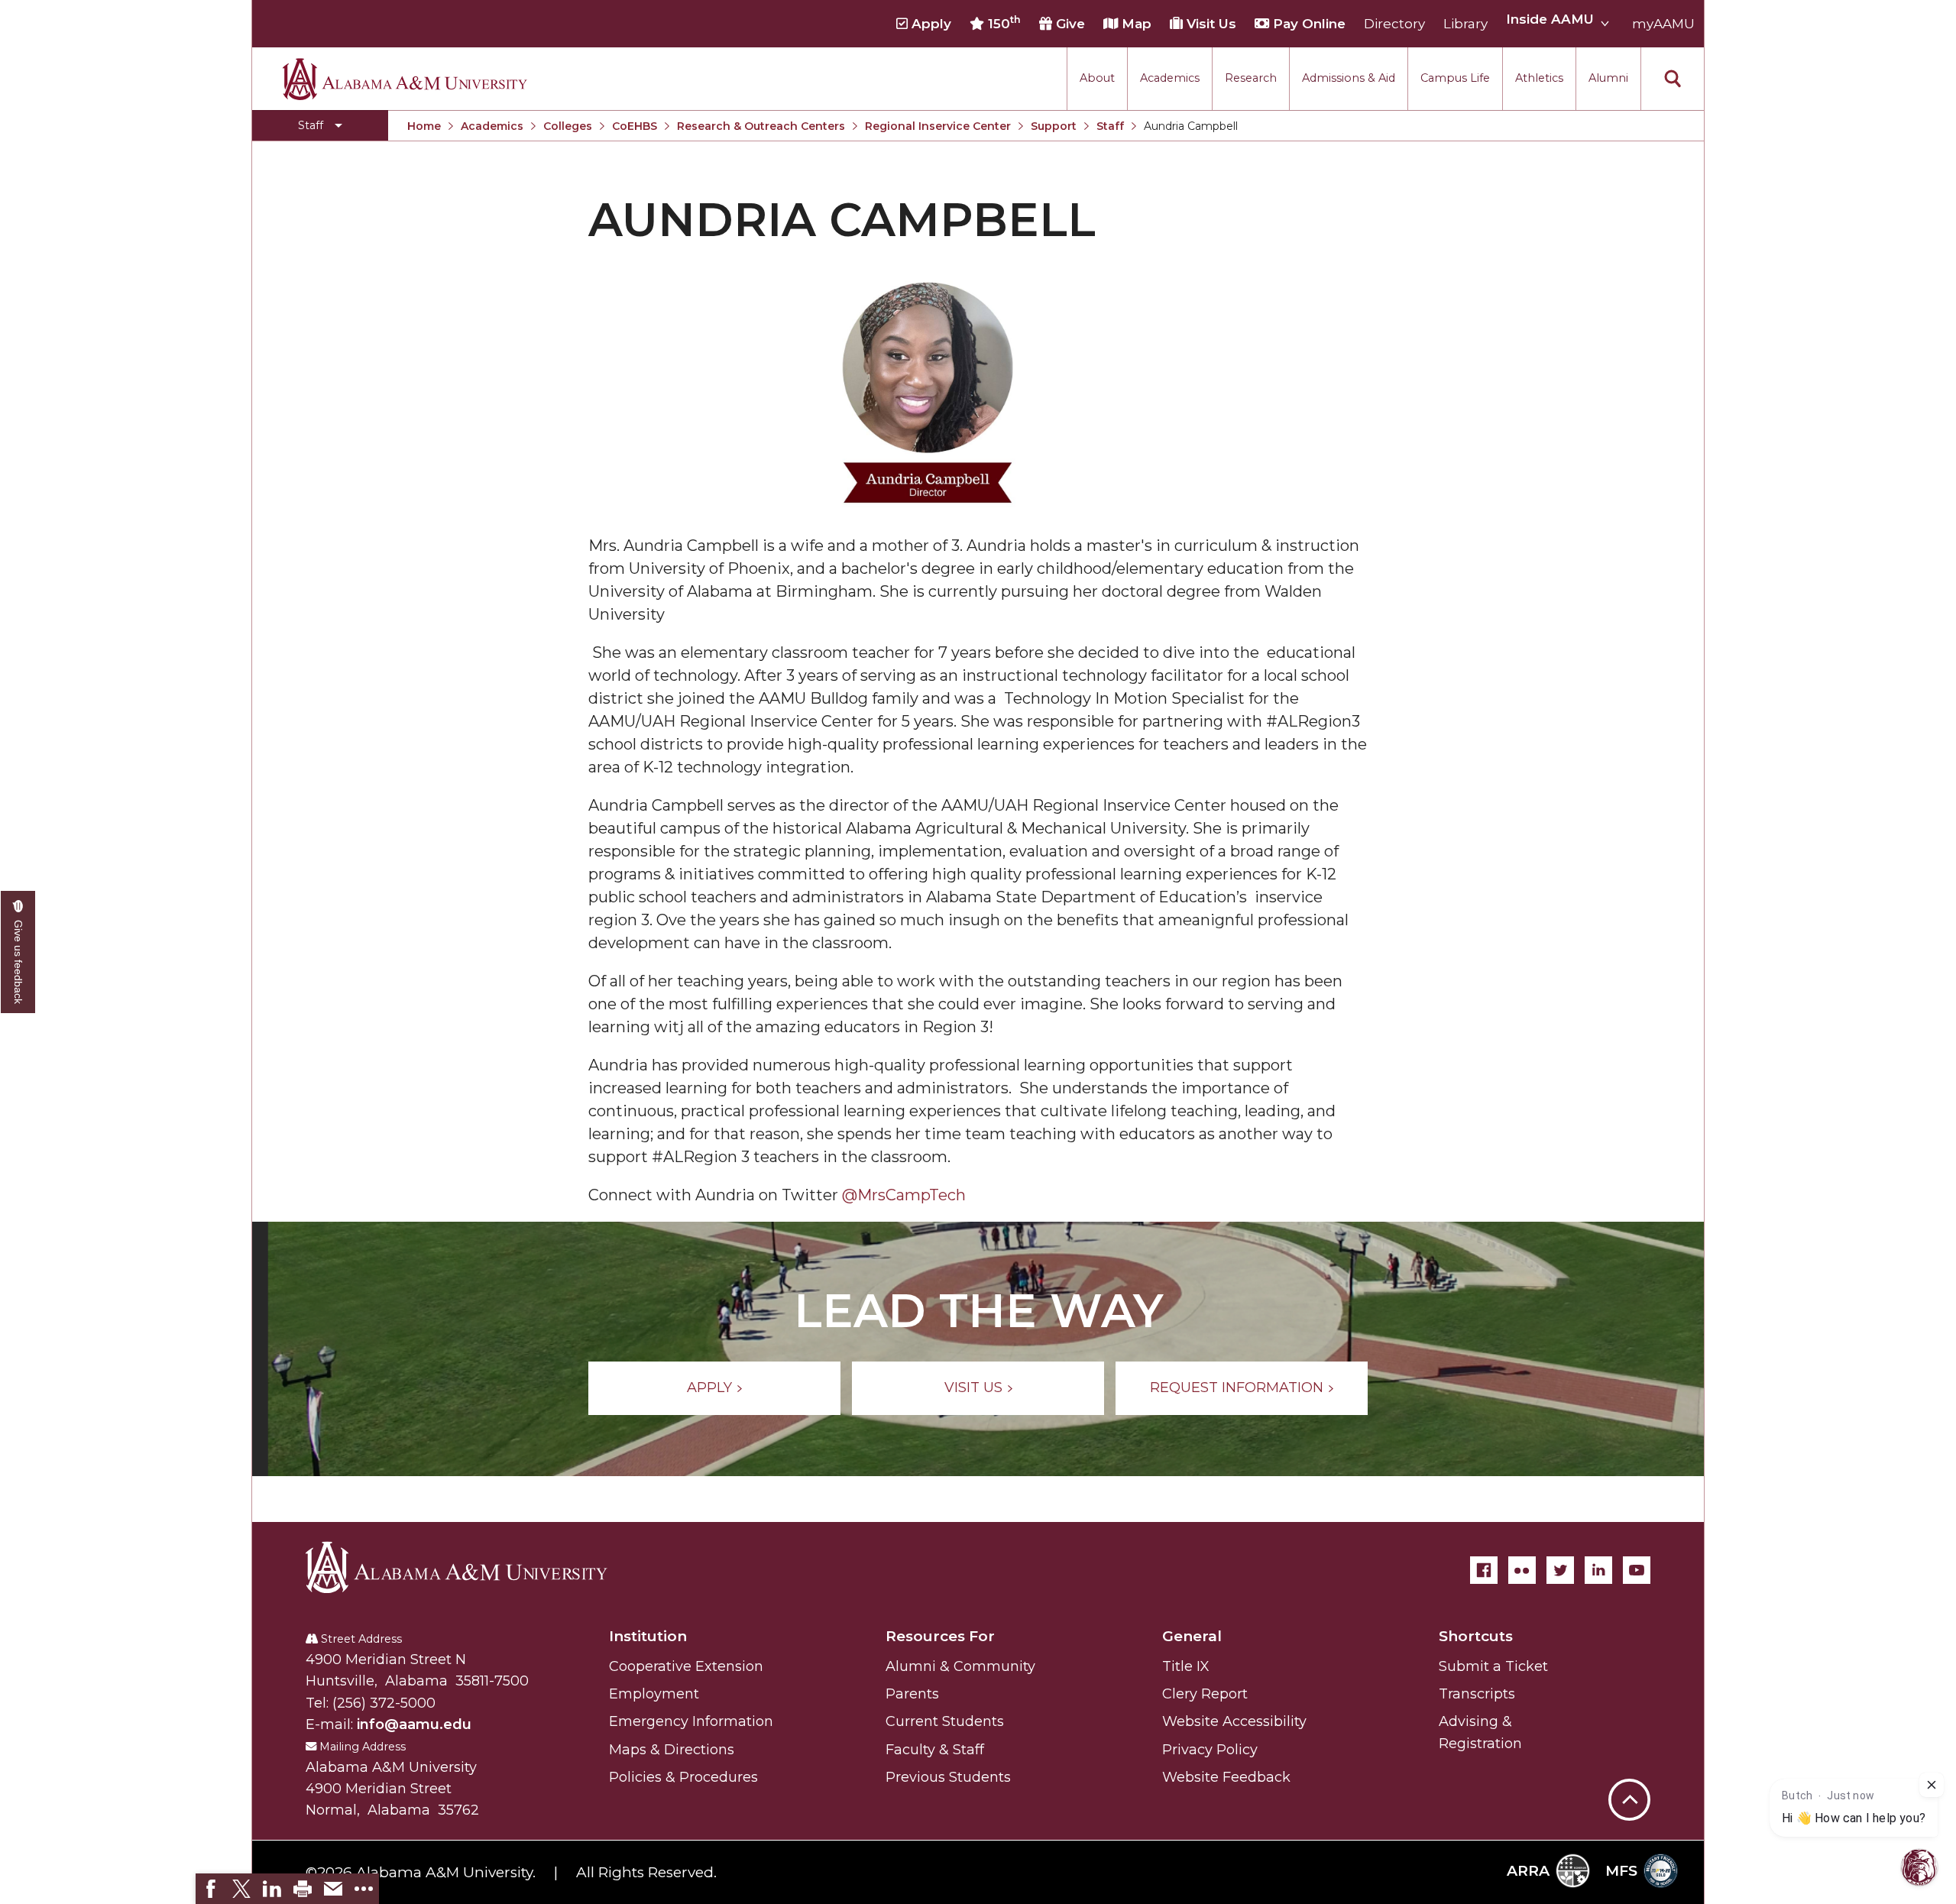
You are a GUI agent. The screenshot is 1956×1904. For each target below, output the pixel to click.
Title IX (1186, 1666)
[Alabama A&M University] (470, 1567)
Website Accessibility (1234, 1721)
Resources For (940, 1636)
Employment (654, 1694)
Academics (1170, 78)
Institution (648, 1636)
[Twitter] (1560, 1570)
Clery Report (1205, 1694)
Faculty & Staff (935, 1750)
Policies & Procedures (683, 1777)
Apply (929, 24)
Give (1069, 24)
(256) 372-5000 (384, 1703)
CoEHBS (635, 126)
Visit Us (1210, 24)
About (1097, 78)
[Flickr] (1522, 1570)
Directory (1394, 24)
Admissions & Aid (1349, 78)
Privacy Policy (1210, 1750)
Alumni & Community (960, 1666)
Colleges (568, 126)
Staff (1110, 126)
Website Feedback (1226, 1777)
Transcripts (1477, 1694)
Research (1251, 78)
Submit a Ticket (1493, 1666)
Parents (912, 1694)
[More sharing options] (364, 1889)
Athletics (1539, 78)
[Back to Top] (1629, 1724)
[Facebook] (1484, 1570)
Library (1465, 24)
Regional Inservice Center (938, 126)
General (1192, 1636)
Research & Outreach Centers (761, 126)
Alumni (1608, 78)
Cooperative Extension (686, 1666)
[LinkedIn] (1598, 1570)
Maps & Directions (672, 1750)
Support (1054, 126)
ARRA (1528, 1871)
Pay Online (1307, 24)
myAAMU (1663, 24)
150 (1002, 23)
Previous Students (948, 1777)
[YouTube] (1637, 1570)
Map (1135, 24)
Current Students (945, 1721)
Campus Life (1455, 78)
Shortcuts (1476, 1636)
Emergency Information (691, 1721)
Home (424, 126)
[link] (211, 1889)
